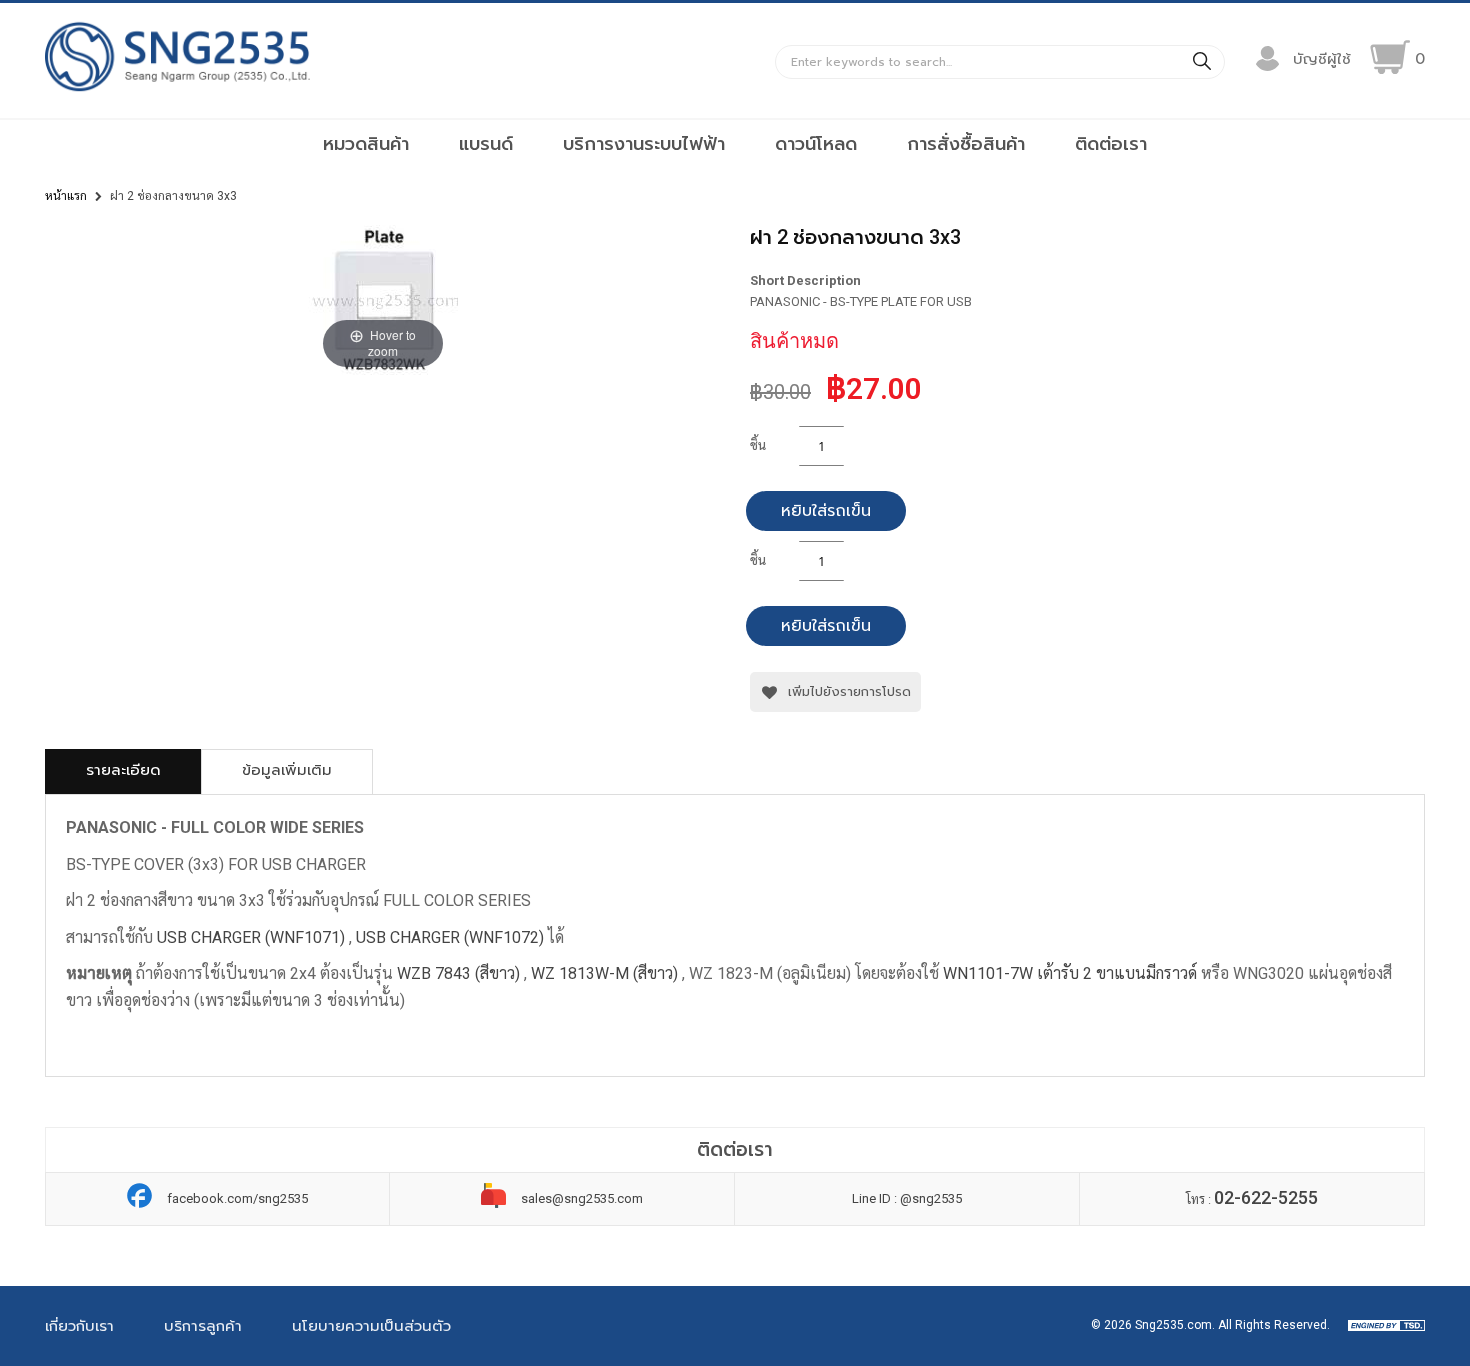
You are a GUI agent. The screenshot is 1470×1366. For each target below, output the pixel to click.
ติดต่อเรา (1111, 144)
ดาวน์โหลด (816, 144)
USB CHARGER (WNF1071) (251, 937)
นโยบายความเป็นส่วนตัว (371, 1326)
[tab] (123, 771)
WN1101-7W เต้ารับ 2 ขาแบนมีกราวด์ (1070, 973)
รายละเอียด (123, 770)
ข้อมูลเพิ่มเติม (287, 770)
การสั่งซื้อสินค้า (966, 144)
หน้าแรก (66, 196)
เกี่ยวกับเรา (79, 1326)
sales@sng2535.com (582, 1198)
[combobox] (1000, 62)
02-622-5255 (1266, 1197)
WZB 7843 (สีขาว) (460, 973)
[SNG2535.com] (177, 90)
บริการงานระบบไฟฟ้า (644, 144)
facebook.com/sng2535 (237, 1198)
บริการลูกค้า (203, 1326)
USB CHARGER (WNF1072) (450, 937)
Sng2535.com (1173, 1325)
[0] (1390, 57)
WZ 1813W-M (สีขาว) (604, 973)
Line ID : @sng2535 (907, 1198)
